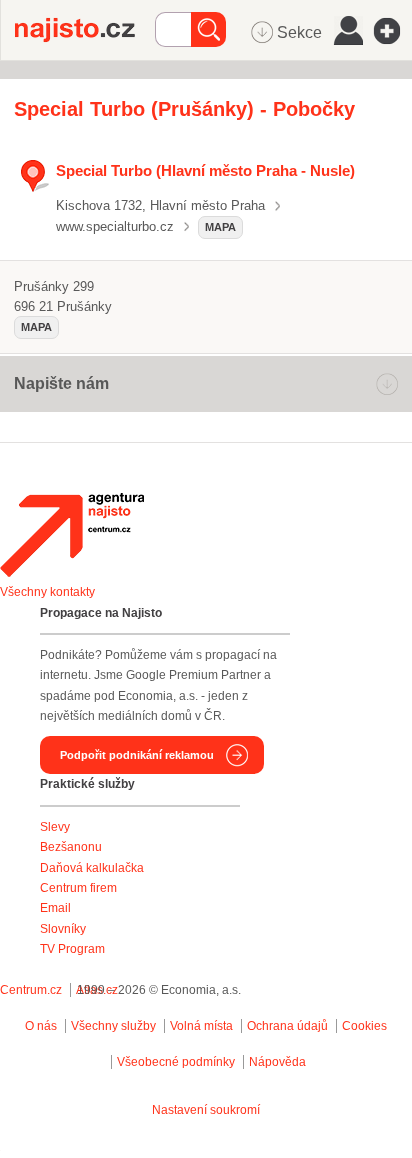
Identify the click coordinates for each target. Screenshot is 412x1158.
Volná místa (201, 1026)
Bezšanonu (71, 847)
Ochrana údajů (287, 1026)
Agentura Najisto (72, 535)
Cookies (364, 1026)
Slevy (55, 827)
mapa (220, 227)
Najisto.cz (85, 30)
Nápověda (277, 1062)
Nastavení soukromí (206, 1110)
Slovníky (63, 929)
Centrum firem (78, 888)
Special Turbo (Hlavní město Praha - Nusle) (205, 170)
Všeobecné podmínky (176, 1062)
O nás (41, 1026)
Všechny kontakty (47, 592)
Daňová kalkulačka (92, 868)
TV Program (72, 949)
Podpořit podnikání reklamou (137, 755)
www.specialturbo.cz (115, 226)
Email (55, 908)
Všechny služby (115, 1026)
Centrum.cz (31, 990)
